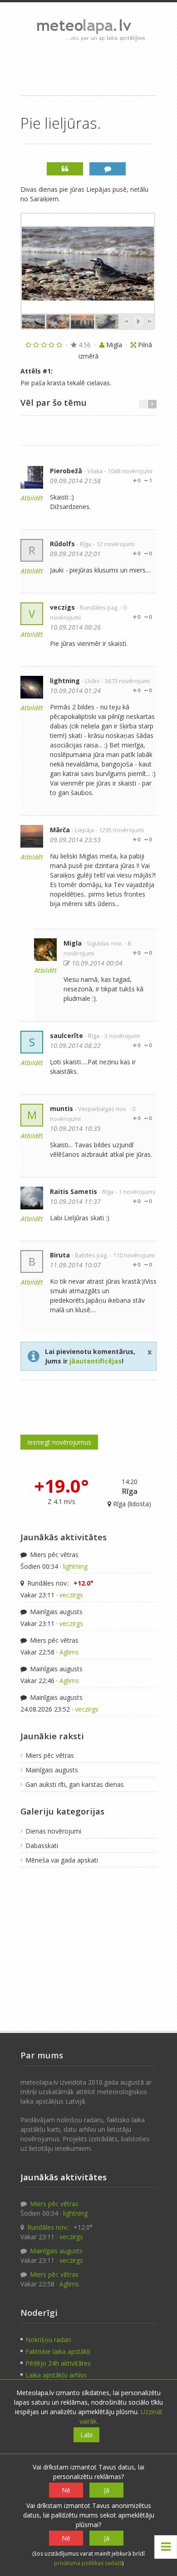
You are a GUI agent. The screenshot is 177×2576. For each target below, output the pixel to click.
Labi (86, 2435)
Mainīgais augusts (55, 1612)
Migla (73, 943)
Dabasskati (42, 1846)
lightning (65, 681)
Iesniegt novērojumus (59, 1442)
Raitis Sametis (74, 1191)
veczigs (62, 607)
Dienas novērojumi (53, 1831)
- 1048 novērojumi (128, 471)
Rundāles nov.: (59, 1583)
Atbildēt (32, 498)
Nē (66, 2490)
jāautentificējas (96, 1361)
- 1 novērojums (135, 1192)
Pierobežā (66, 471)
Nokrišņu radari (48, 2340)
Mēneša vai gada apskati (62, 1860)
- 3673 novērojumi (126, 681)
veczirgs (71, 1595)
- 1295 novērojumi (120, 830)
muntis (61, 1109)
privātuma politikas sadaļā (88, 2563)
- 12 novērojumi (114, 544)
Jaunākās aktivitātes (64, 1537)
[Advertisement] (88, 68)
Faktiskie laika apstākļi (58, 2351)
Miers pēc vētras (53, 1555)
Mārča (60, 830)
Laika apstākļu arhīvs (56, 2375)
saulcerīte (66, 1036)
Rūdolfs (62, 544)
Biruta (60, 1255)
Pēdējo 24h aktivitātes (58, 2363)
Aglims (69, 1652)
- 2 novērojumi (120, 1036)
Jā (107, 2490)
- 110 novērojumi (132, 1255)
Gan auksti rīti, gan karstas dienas (75, 1784)
